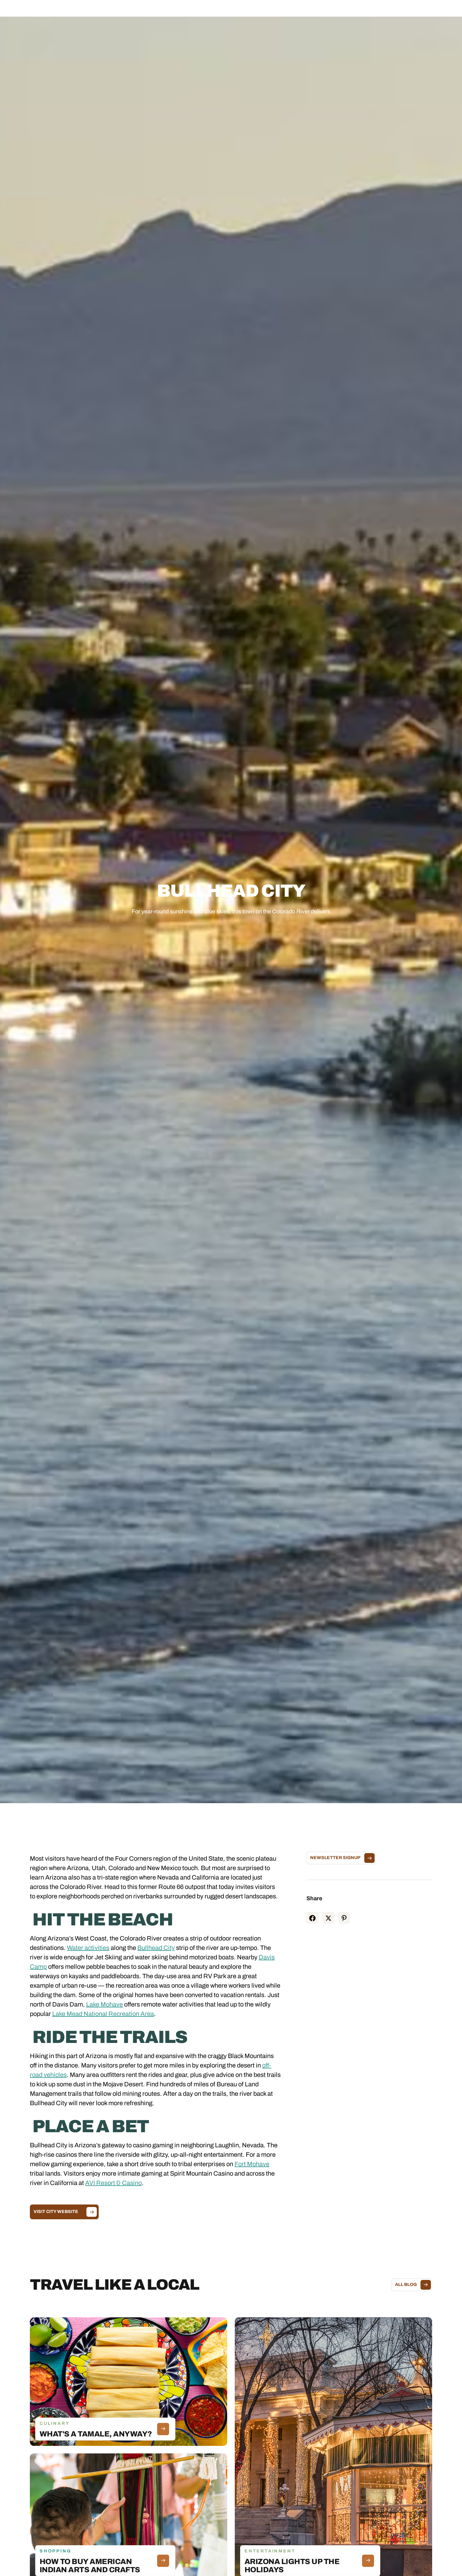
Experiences (211, 11)
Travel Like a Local (291, 11)
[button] (170, 11)
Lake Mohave (104, 2004)
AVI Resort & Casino (113, 2183)
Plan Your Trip (248, 11)
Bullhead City (156, 1948)
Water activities (88, 1948)
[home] (56, 11)
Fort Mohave (252, 2164)
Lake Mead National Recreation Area (103, 2014)
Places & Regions (170, 11)
